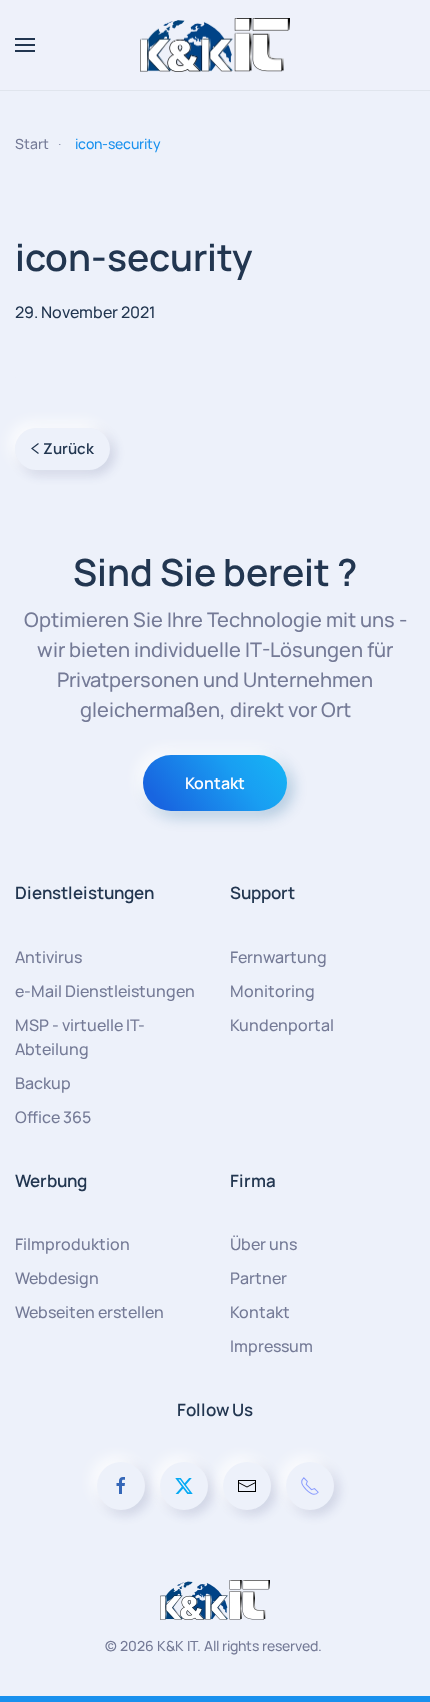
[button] (25, 45)
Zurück (68, 448)
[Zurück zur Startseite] (215, 45)
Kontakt (215, 783)
